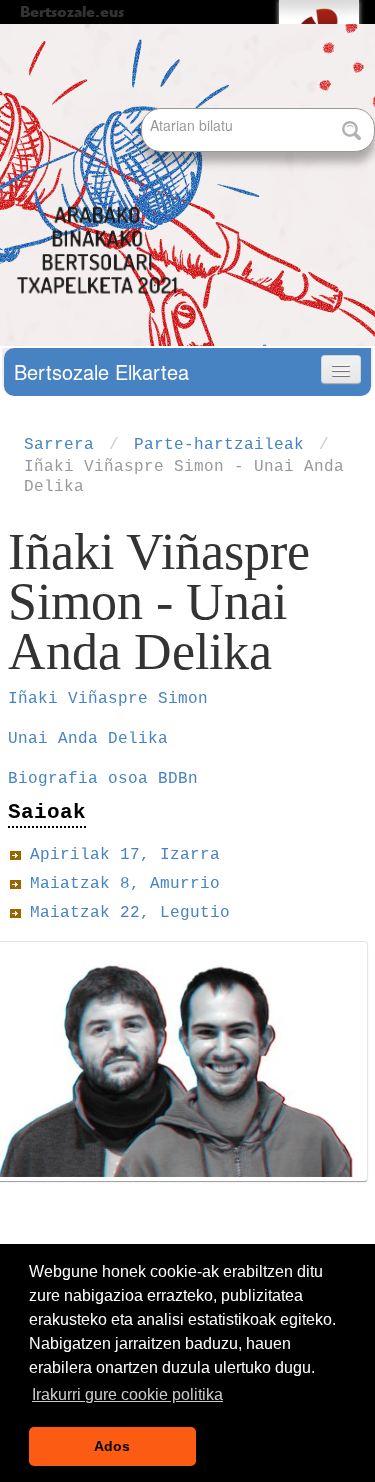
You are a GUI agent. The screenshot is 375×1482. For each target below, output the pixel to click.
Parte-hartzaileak (219, 445)
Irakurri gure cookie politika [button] (127, 1394)
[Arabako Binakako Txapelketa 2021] (100, 173)
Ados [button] (112, 1446)
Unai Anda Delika (88, 739)
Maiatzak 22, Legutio (130, 913)
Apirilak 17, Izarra (125, 855)
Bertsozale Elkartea (101, 371)
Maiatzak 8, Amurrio (125, 884)
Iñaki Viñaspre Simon (113, 699)
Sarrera (59, 445)
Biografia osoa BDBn (103, 779)
